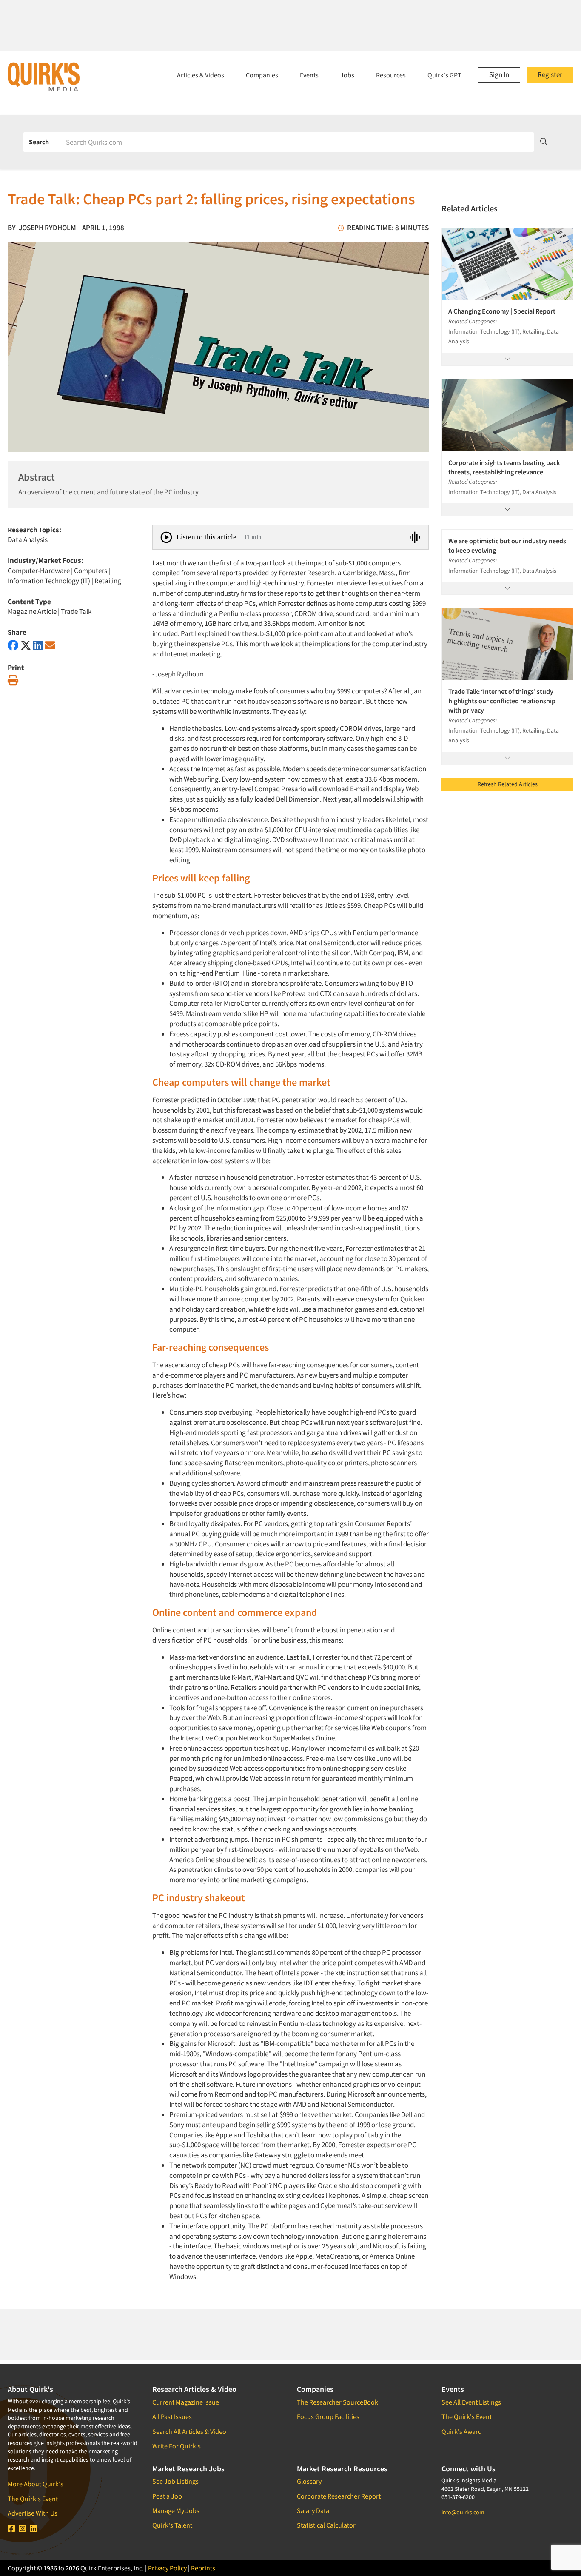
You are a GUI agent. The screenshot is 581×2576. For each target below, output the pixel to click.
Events (309, 75)
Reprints (203, 2568)
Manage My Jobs (176, 2510)
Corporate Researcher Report (339, 2496)
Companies (262, 75)
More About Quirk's (36, 2484)
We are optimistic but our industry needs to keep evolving (507, 545)
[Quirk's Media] (44, 77)
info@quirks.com (463, 2512)
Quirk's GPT (444, 75)
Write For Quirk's (177, 2446)
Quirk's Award (462, 2431)
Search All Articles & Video (189, 2431)
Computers (91, 571)
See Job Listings (175, 2481)
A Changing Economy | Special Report (502, 311)
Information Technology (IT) (49, 581)
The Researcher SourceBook (337, 2402)
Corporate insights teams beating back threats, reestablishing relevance (504, 467)
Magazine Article (32, 611)
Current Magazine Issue (186, 2402)
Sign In (499, 74)
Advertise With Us (33, 2513)
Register (550, 74)
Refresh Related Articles (508, 784)
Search (39, 142)
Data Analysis (28, 539)
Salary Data (313, 2510)
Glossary (309, 2481)
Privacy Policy (167, 2568)
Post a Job (167, 2496)
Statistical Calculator (326, 2525)
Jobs (347, 75)
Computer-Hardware (39, 571)
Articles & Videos (201, 75)
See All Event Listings (471, 2402)
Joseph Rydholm (47, 228)
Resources (391, 75)
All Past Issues (172, 2416)
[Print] (13, 680)
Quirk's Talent (172, 2525)
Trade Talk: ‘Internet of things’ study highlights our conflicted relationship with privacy (502, 701)
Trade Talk (76, 611)
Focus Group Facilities (328, 2416)
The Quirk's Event (33, 2499)
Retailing (108, 581)
